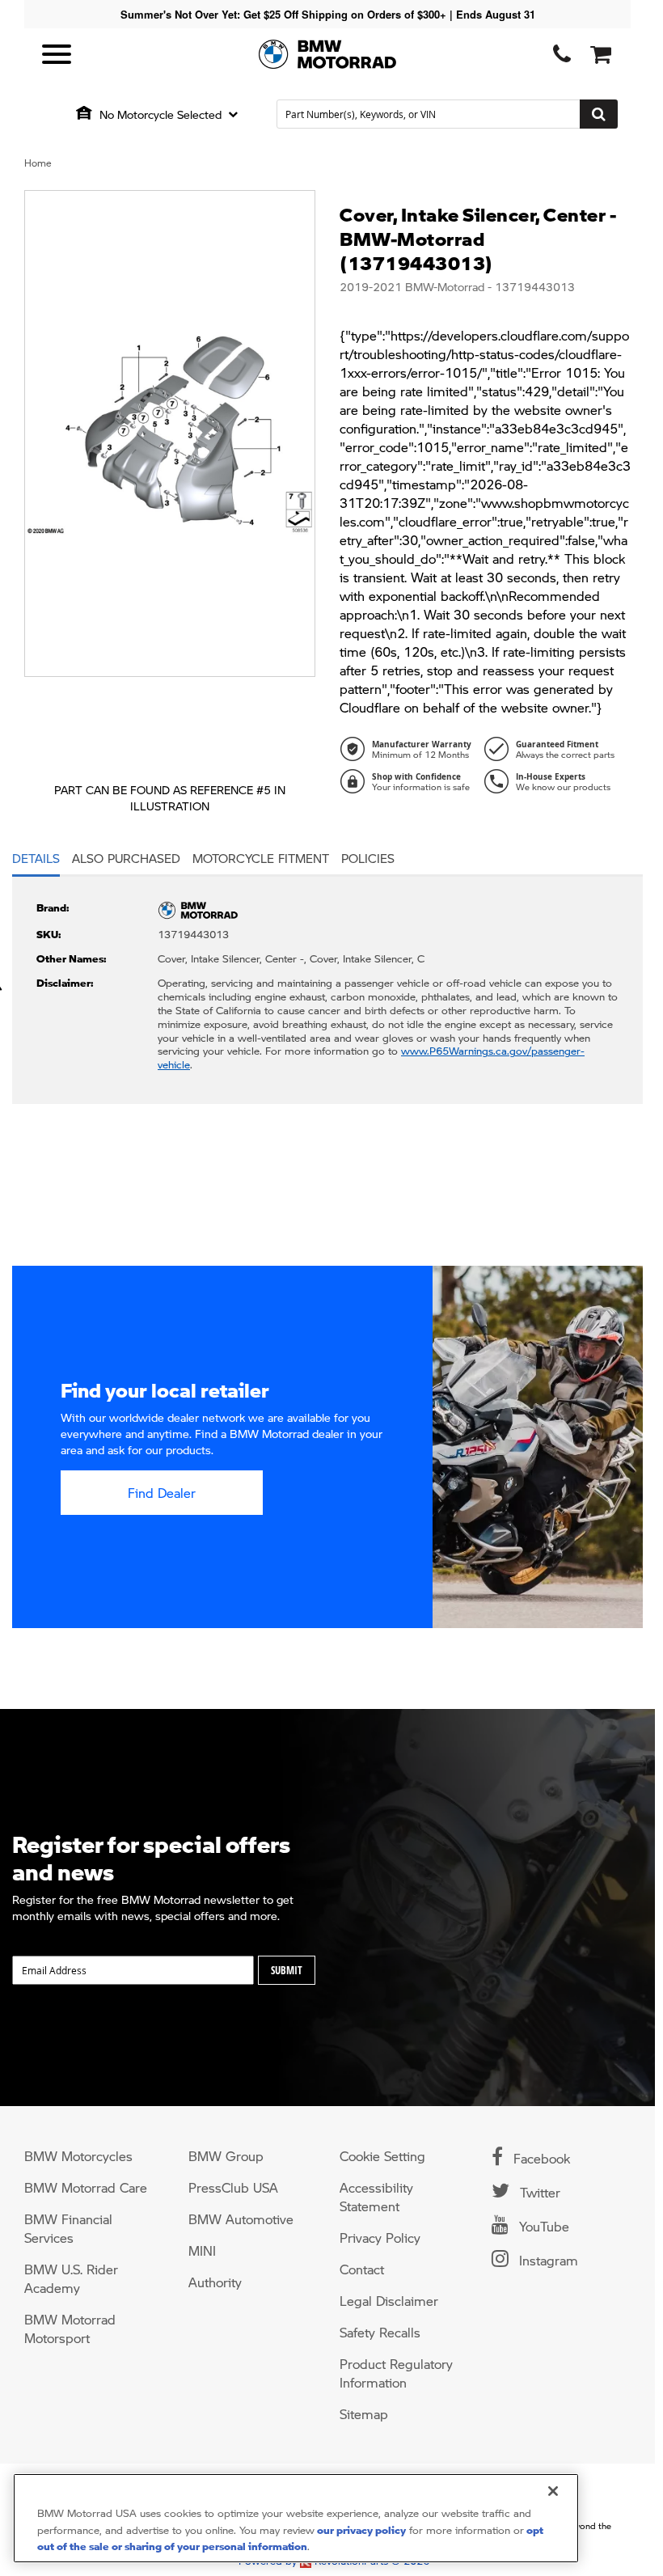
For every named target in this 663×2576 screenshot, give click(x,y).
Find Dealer (162, 1493)
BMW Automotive (241, 2219)
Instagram (547, 2260)
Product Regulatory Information (396, 2373)
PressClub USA (233, 2187)
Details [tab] (36, 858)
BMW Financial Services (68, 2228)
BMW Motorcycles (78, 2156)
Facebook (540, 2158)
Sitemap (364, 2414)
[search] (447, 114)
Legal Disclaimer (389, 2301)
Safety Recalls (380, 2332)
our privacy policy (360, 2529)
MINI (202, 2250)
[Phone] (559, 55)
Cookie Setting (382, 2156)
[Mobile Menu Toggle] (57, 55)
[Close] (553, 2491)
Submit (287, 1970)
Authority (215, 2282)
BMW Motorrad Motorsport (70, 2329)
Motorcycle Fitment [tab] (261, 858)
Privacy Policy (380, 2238)
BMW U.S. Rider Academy (71, 2278)
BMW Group (226, 2156)
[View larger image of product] (170, 434)
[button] (169, 114)
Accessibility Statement (376, 2197)
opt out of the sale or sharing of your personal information (290, 2538)
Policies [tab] (368, 858)
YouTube (542, 2226)
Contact (362, 2269)
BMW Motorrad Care (86, 2187)
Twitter (538, 2192)
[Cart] (598, 55)
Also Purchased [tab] (126, 858)
